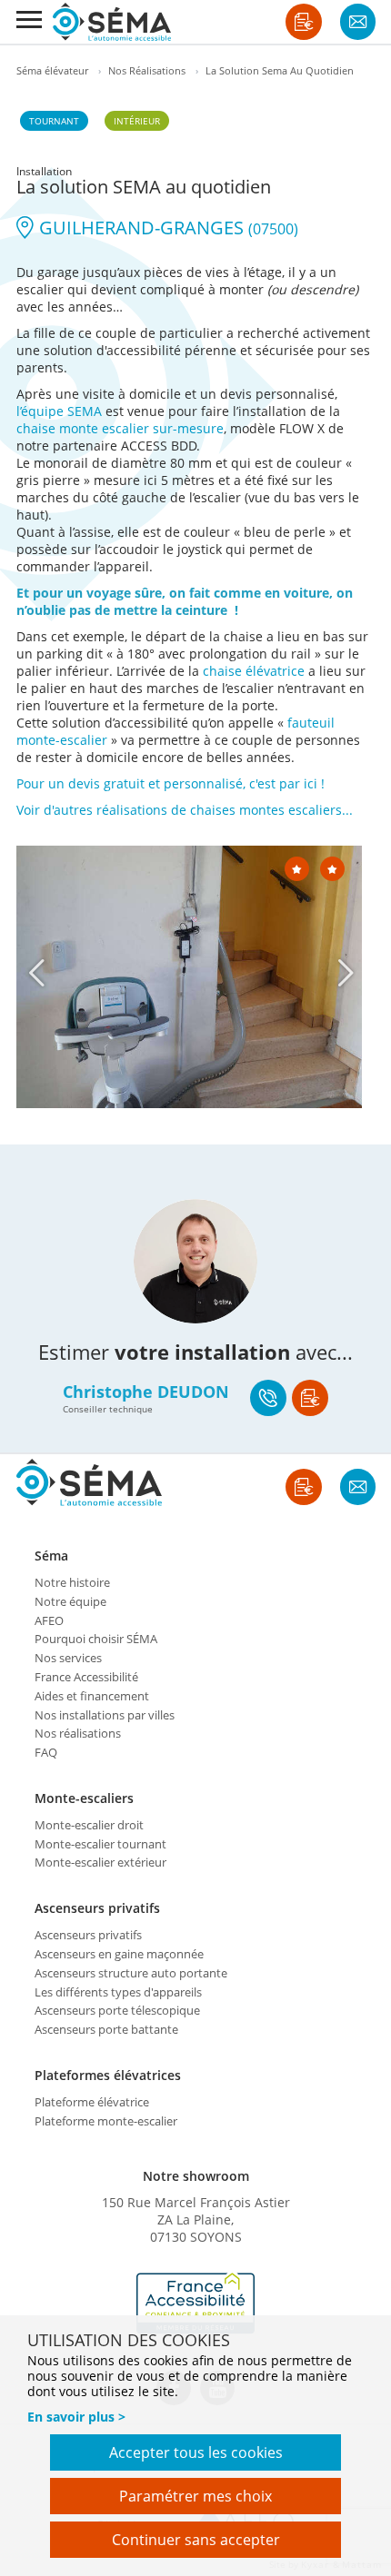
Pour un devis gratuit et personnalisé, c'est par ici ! (170, 783)
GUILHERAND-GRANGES (166, 228)
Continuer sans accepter (196, 2540)
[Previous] (36, 973)
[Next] (346, 973)
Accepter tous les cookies (196, 2452)
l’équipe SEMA (59, 411)
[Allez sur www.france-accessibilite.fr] (195, 2304)
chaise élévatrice (254, 671)
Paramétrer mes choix (195, 2496)
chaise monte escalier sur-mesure (120, 428)
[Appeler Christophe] (268, 1398)
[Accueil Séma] (112, 22)
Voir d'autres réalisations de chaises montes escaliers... (185, 810)
